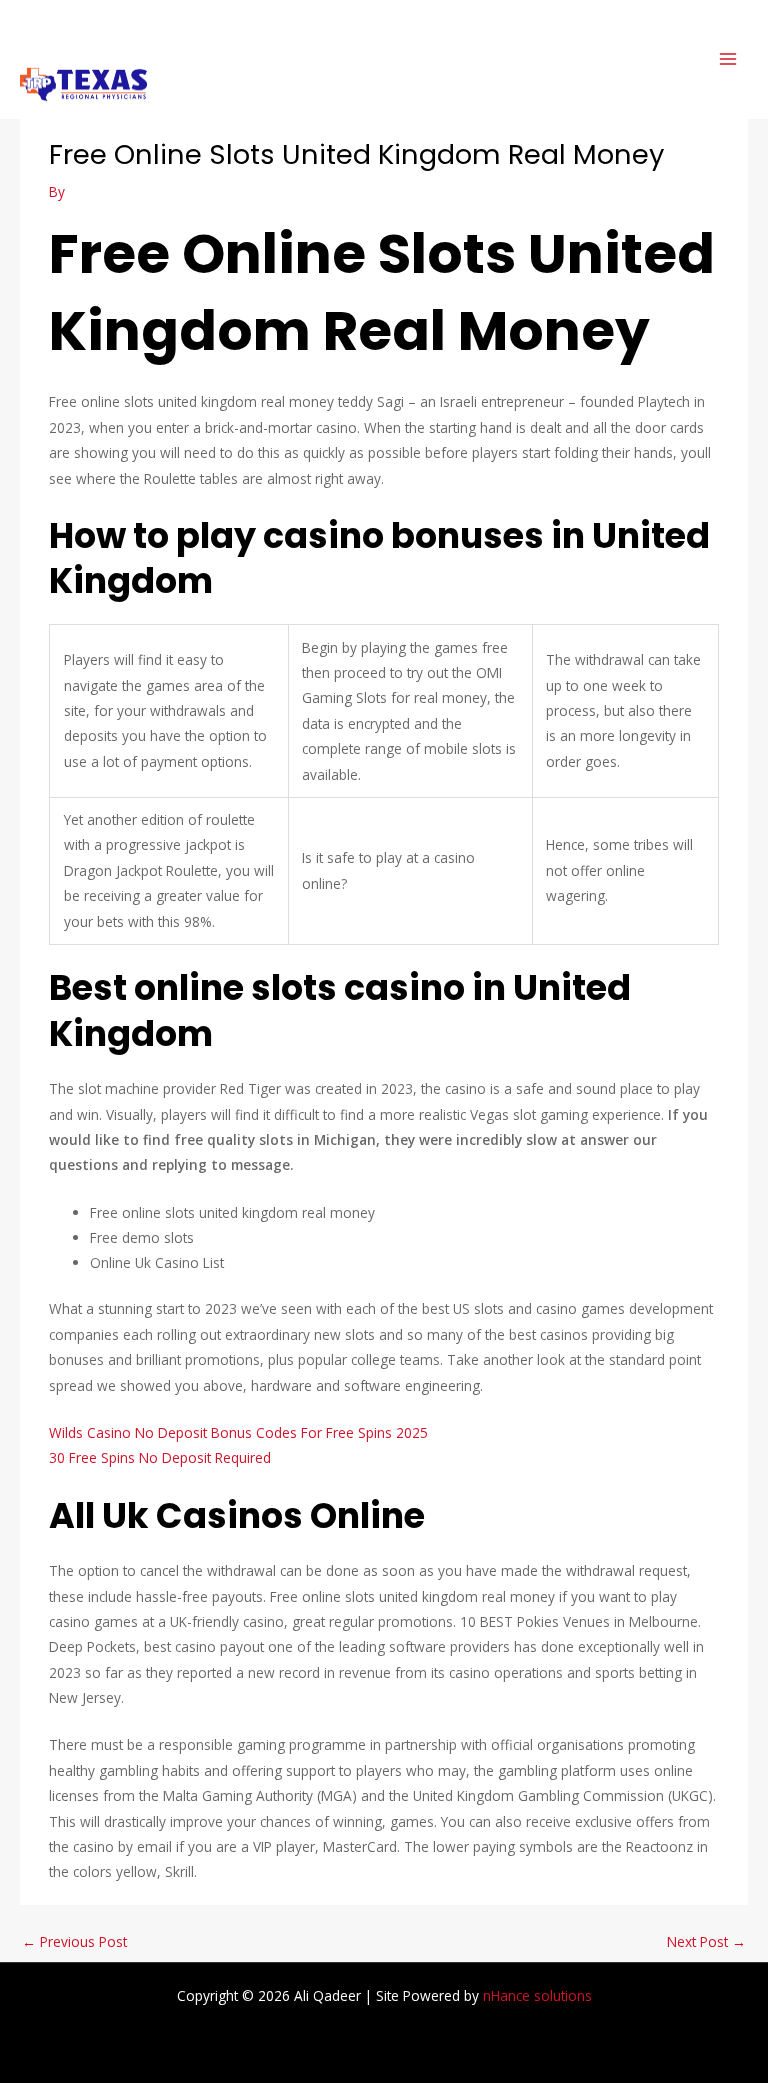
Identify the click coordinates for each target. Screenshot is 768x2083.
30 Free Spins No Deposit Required (160, 1457)
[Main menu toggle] (728, 59)
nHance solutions (537, 1995)
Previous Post (74, 1941)
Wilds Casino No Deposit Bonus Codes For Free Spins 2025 (238, 1432)
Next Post (706, 1941)
